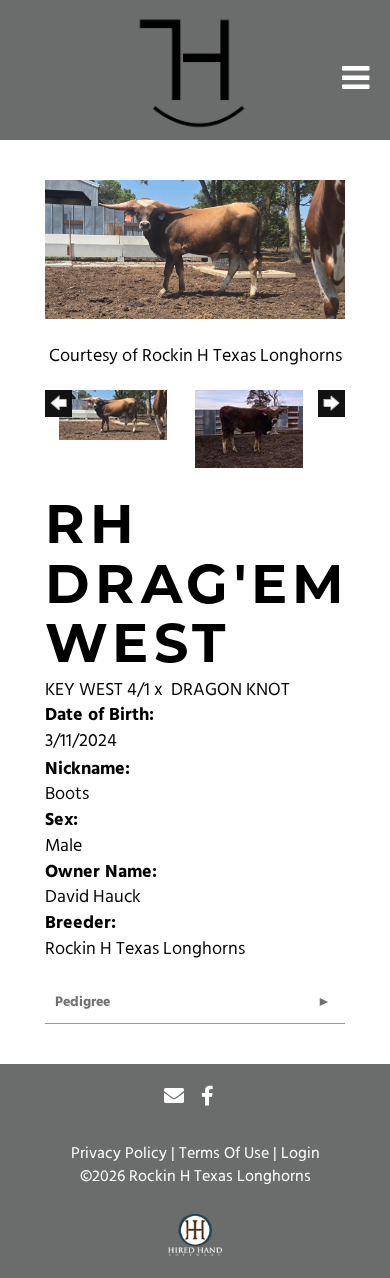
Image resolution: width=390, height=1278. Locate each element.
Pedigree (82, 1002)
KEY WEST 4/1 (97, 691)
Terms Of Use (224, 1154)
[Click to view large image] (195, 250)
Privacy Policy (119, 1154)
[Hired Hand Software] (195, 1236)
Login (300, 1154)
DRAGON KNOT (230, 691)
